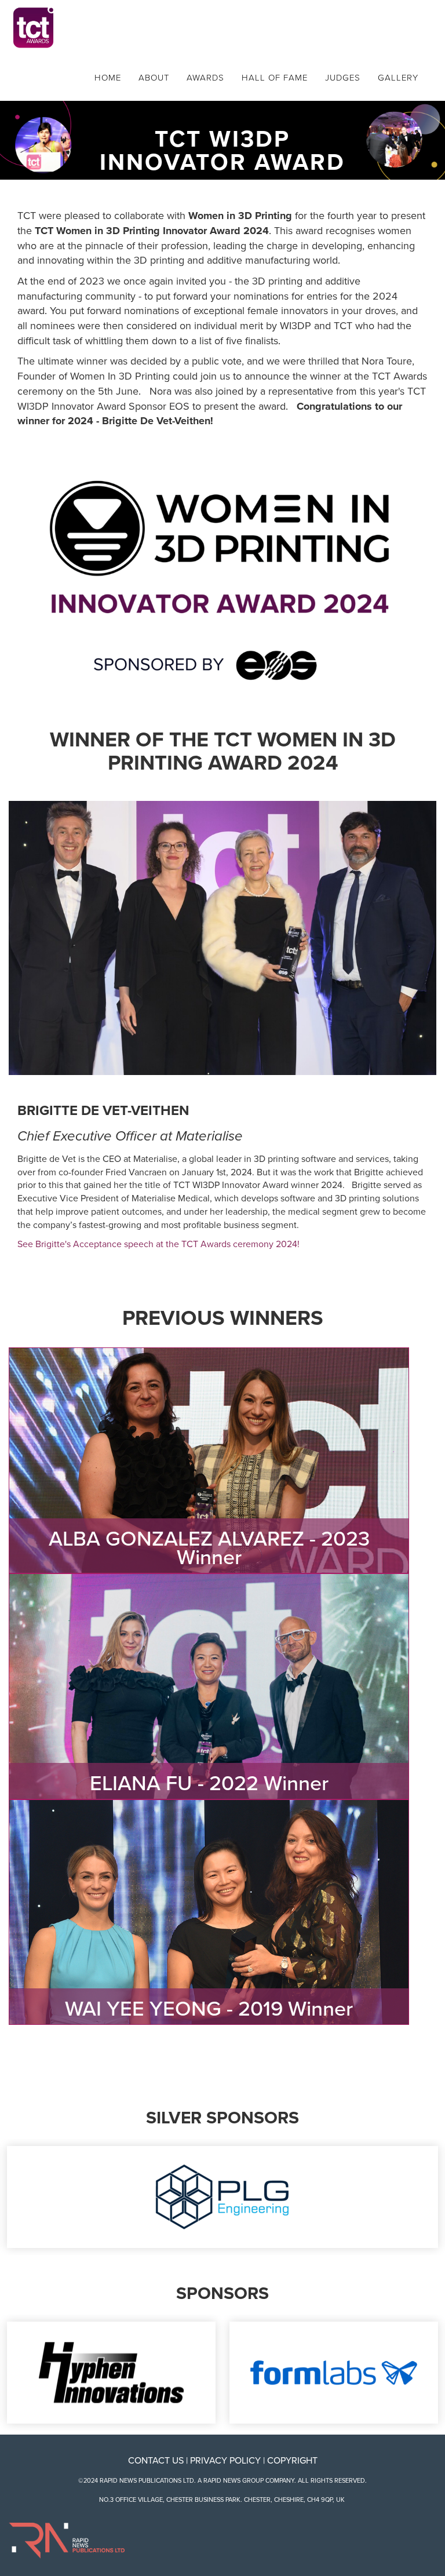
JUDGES (343, 78)
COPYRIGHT (292, 2461)
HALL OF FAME (275, 78)
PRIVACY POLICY (225, 2461)
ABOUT (154, 78)
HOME (108, 78)
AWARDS (205, 78)
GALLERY (398, 78)
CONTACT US (156, 2461)
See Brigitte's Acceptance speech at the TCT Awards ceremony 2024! (158, 1244)
